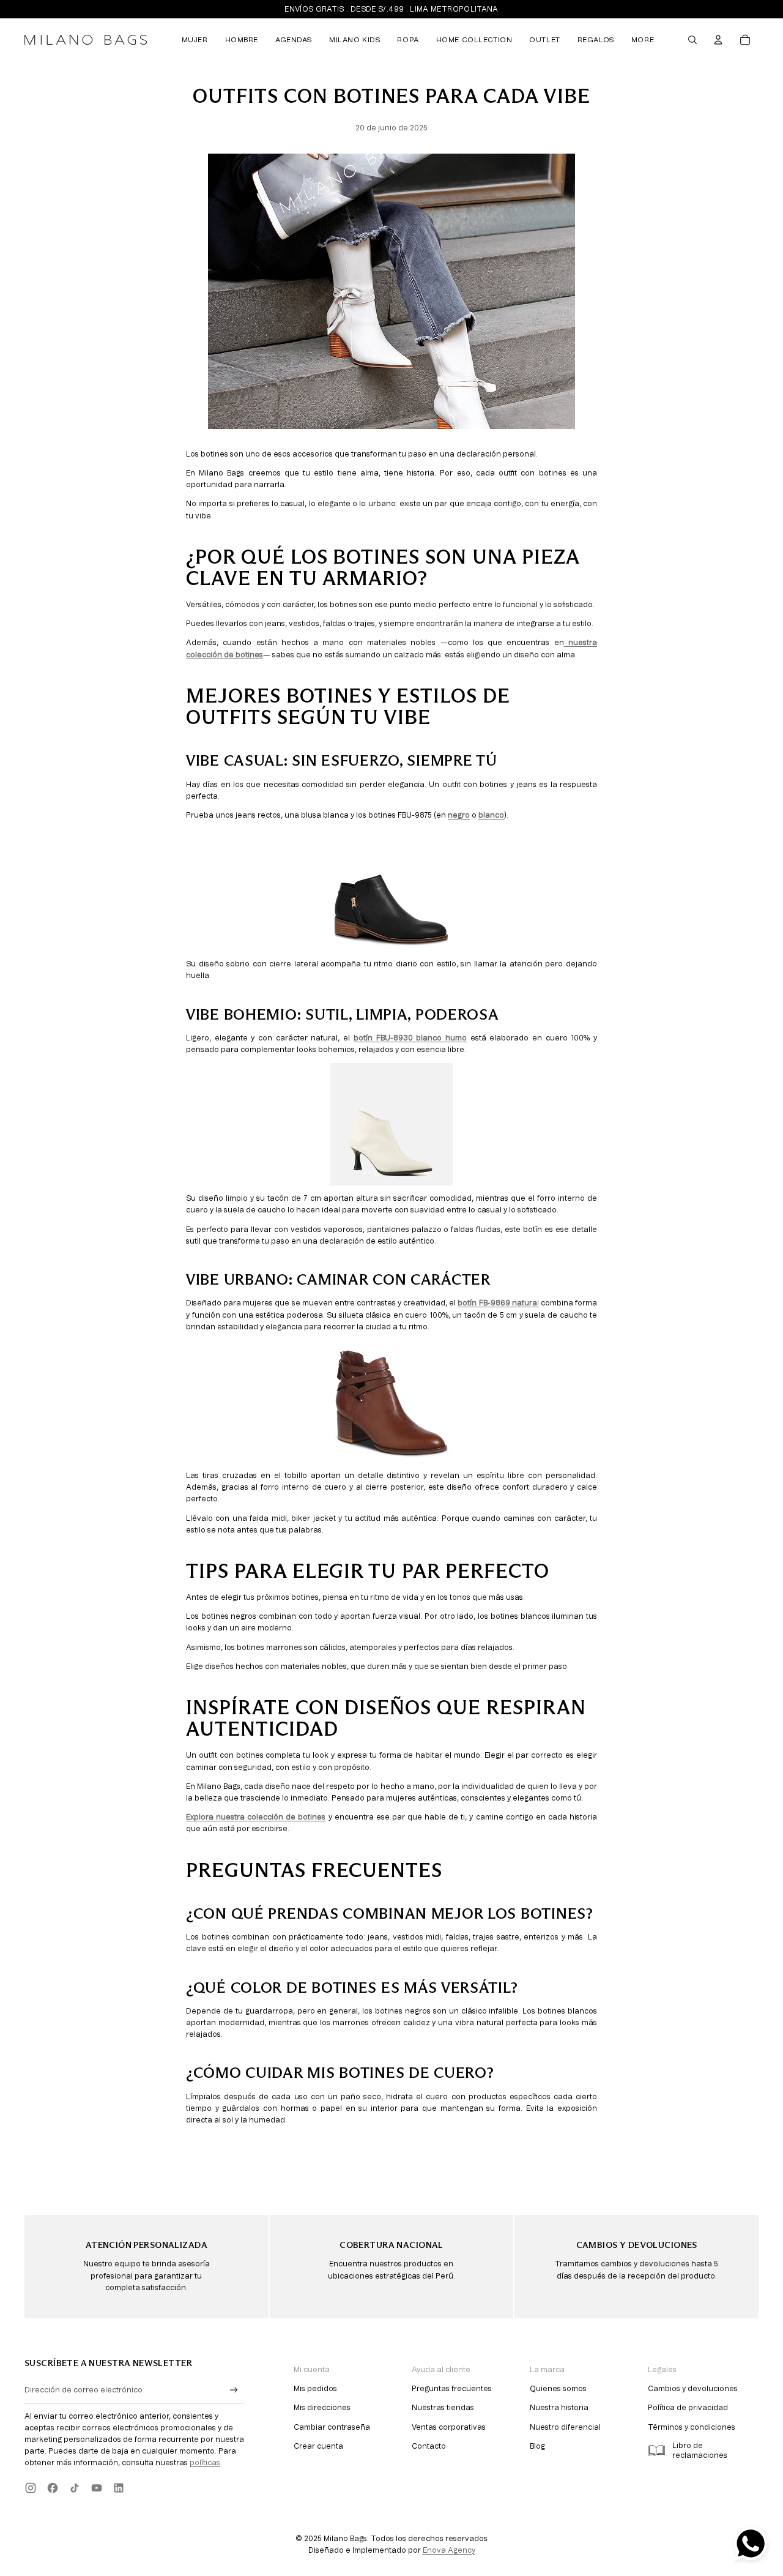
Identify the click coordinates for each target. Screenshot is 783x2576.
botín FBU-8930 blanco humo (410, 1038)
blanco (491, 815)
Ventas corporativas (449, 2427)
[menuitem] (195, 40)
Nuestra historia (559, 2408)
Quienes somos (558, 2389)
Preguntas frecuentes (452, 2389)
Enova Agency (449, 2550)
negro (459, 815)
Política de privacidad (688, 2408)
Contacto (429, 2446)
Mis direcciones (322, 2408)
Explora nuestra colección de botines (256, 1817)
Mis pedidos (315, 2389)
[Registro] (234, 2390)
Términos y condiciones (692, 2427)
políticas (205, 2463)
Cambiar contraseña (332, 2427)
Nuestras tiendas (443, 2408)
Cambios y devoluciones (693, 2389)
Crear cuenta (318, 2446)
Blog (537, 2446)
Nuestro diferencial (565, 2427)
